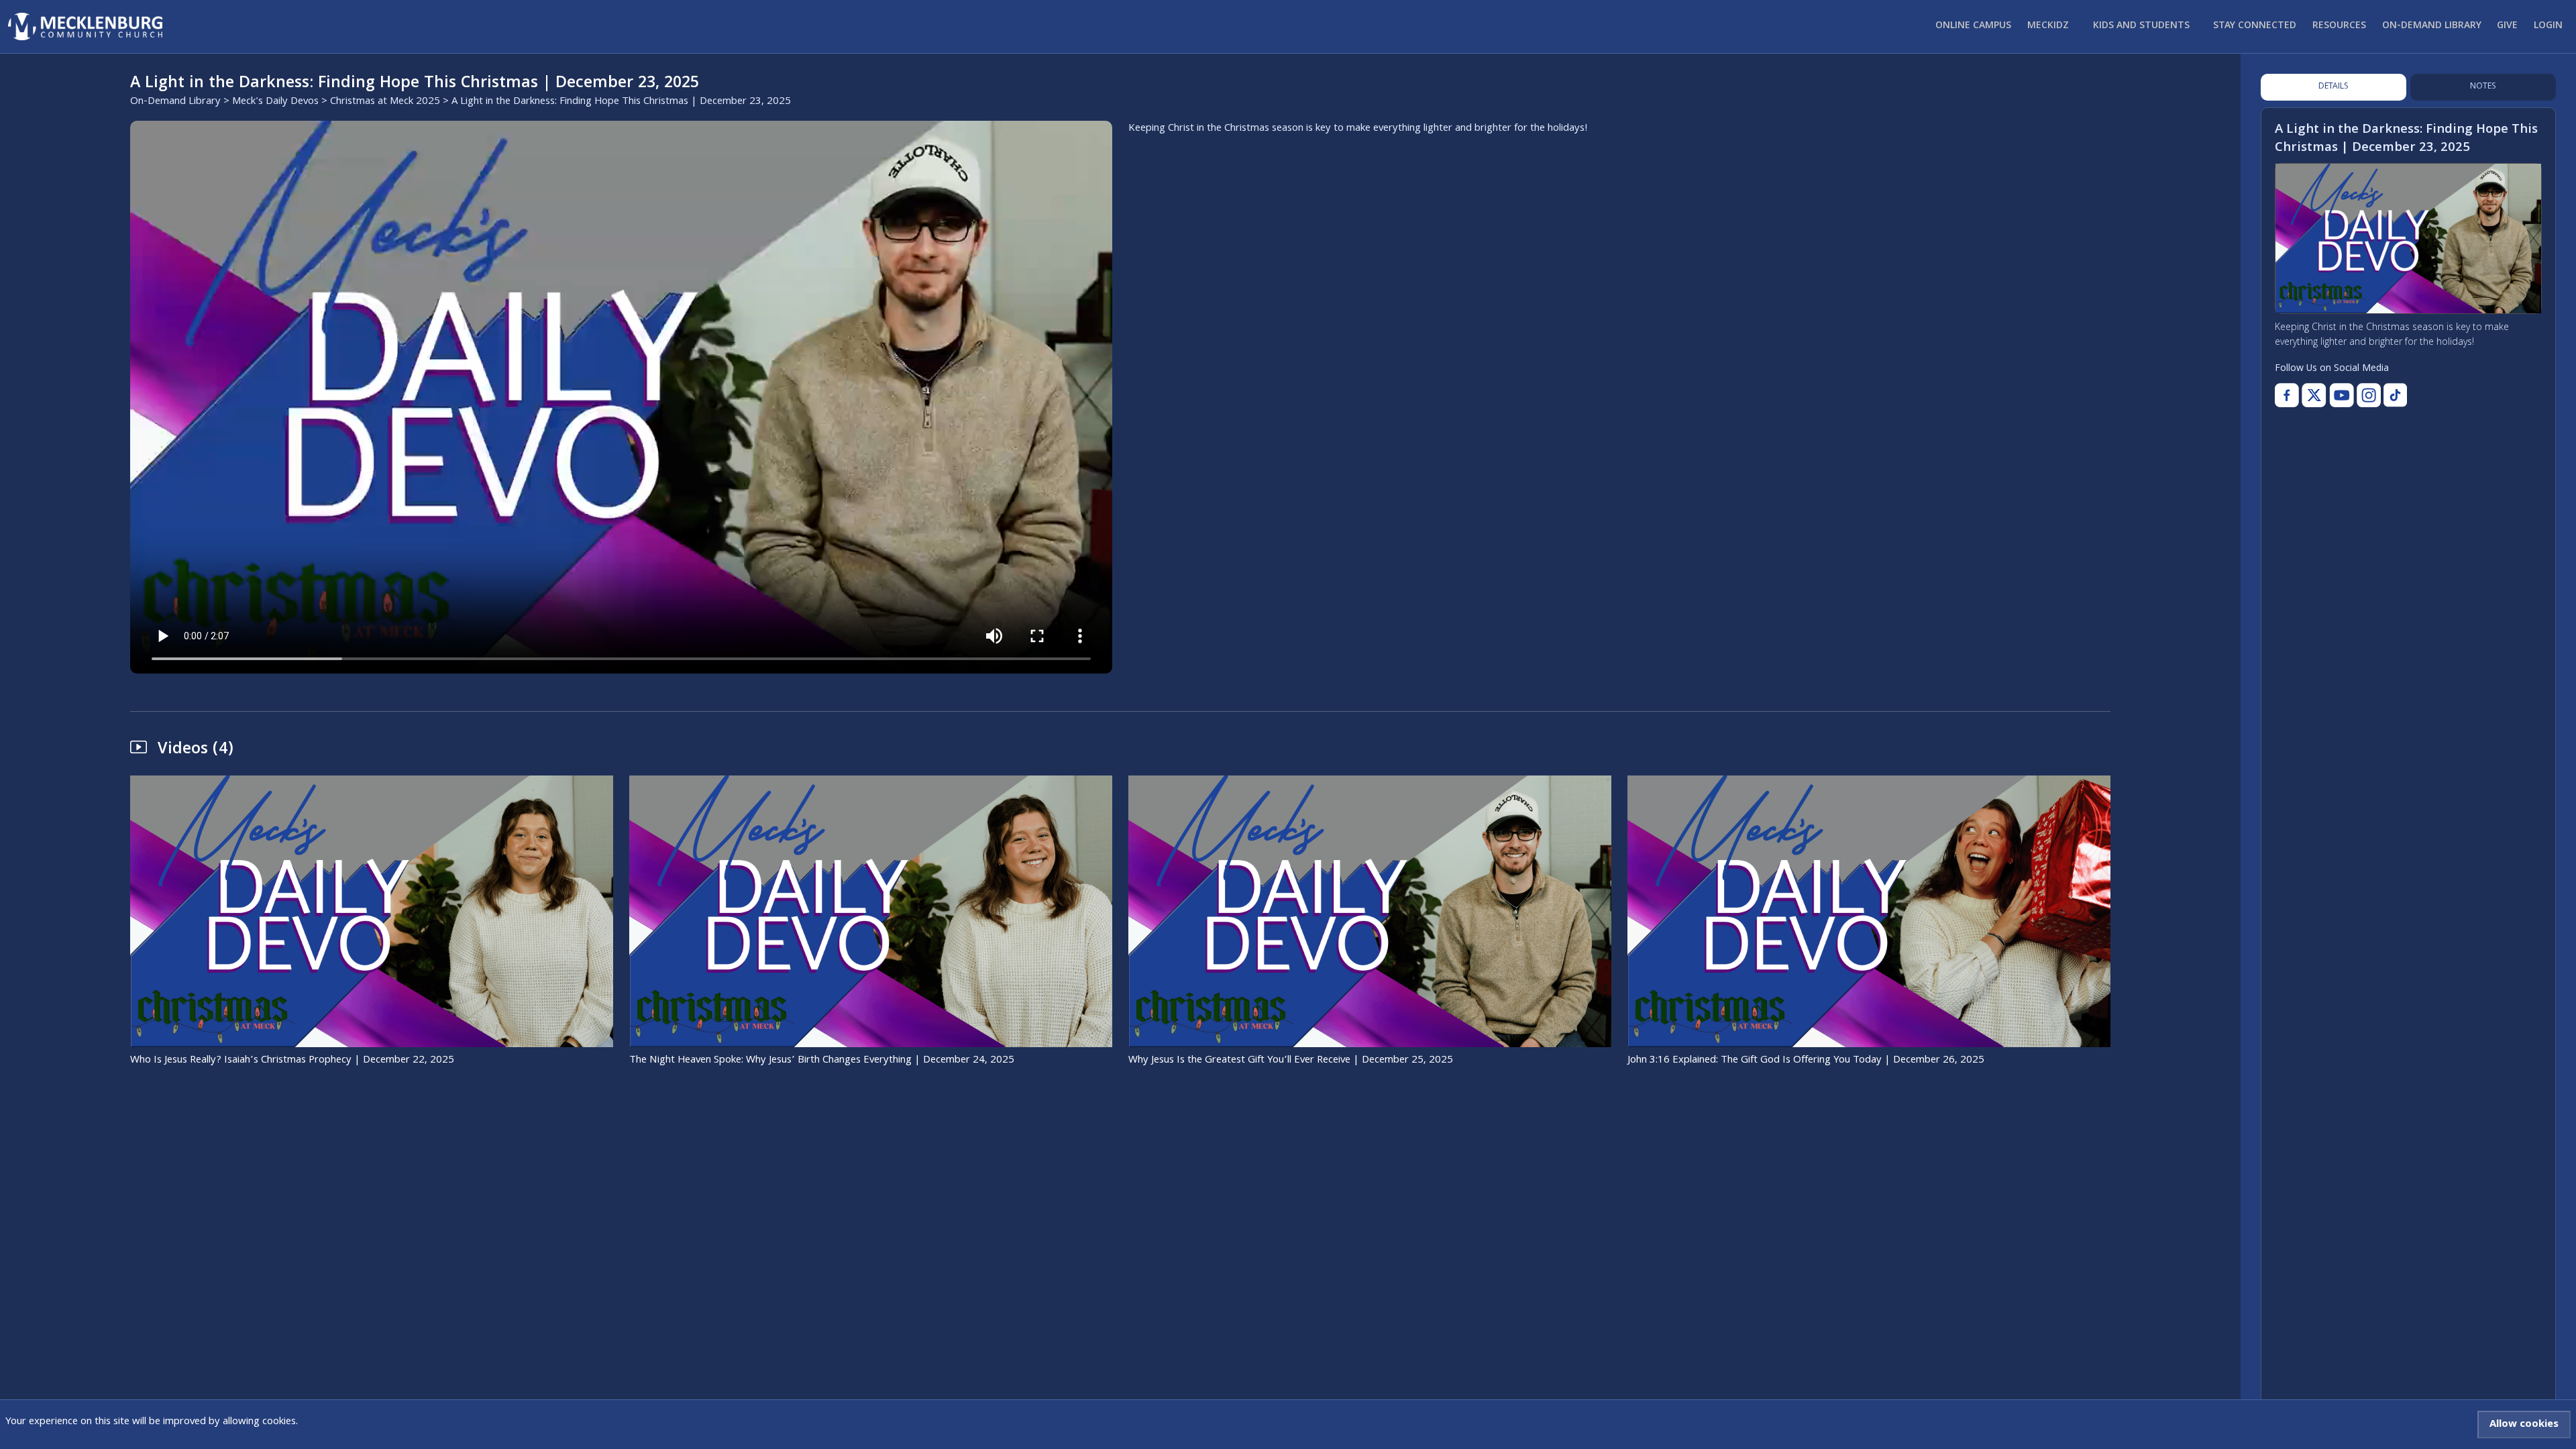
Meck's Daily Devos (275, 102)
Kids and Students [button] (2141, 26)
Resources (2339, 26)
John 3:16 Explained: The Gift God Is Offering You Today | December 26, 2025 (1806, 1061)
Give (2507, 26)
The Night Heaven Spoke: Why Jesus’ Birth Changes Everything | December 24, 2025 (822, 1061)
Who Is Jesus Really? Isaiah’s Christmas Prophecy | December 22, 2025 (292, 1061)
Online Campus (1973, 26)
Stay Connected (2255, 26)
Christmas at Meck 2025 (385, 102)
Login (2548, 26)
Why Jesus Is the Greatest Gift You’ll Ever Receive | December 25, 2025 (1291, 1061)
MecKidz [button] (2048, 26)
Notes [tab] (2483, 87)
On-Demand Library (2432, 26)
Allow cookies (2524, 1425)
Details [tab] (2333, 87)
